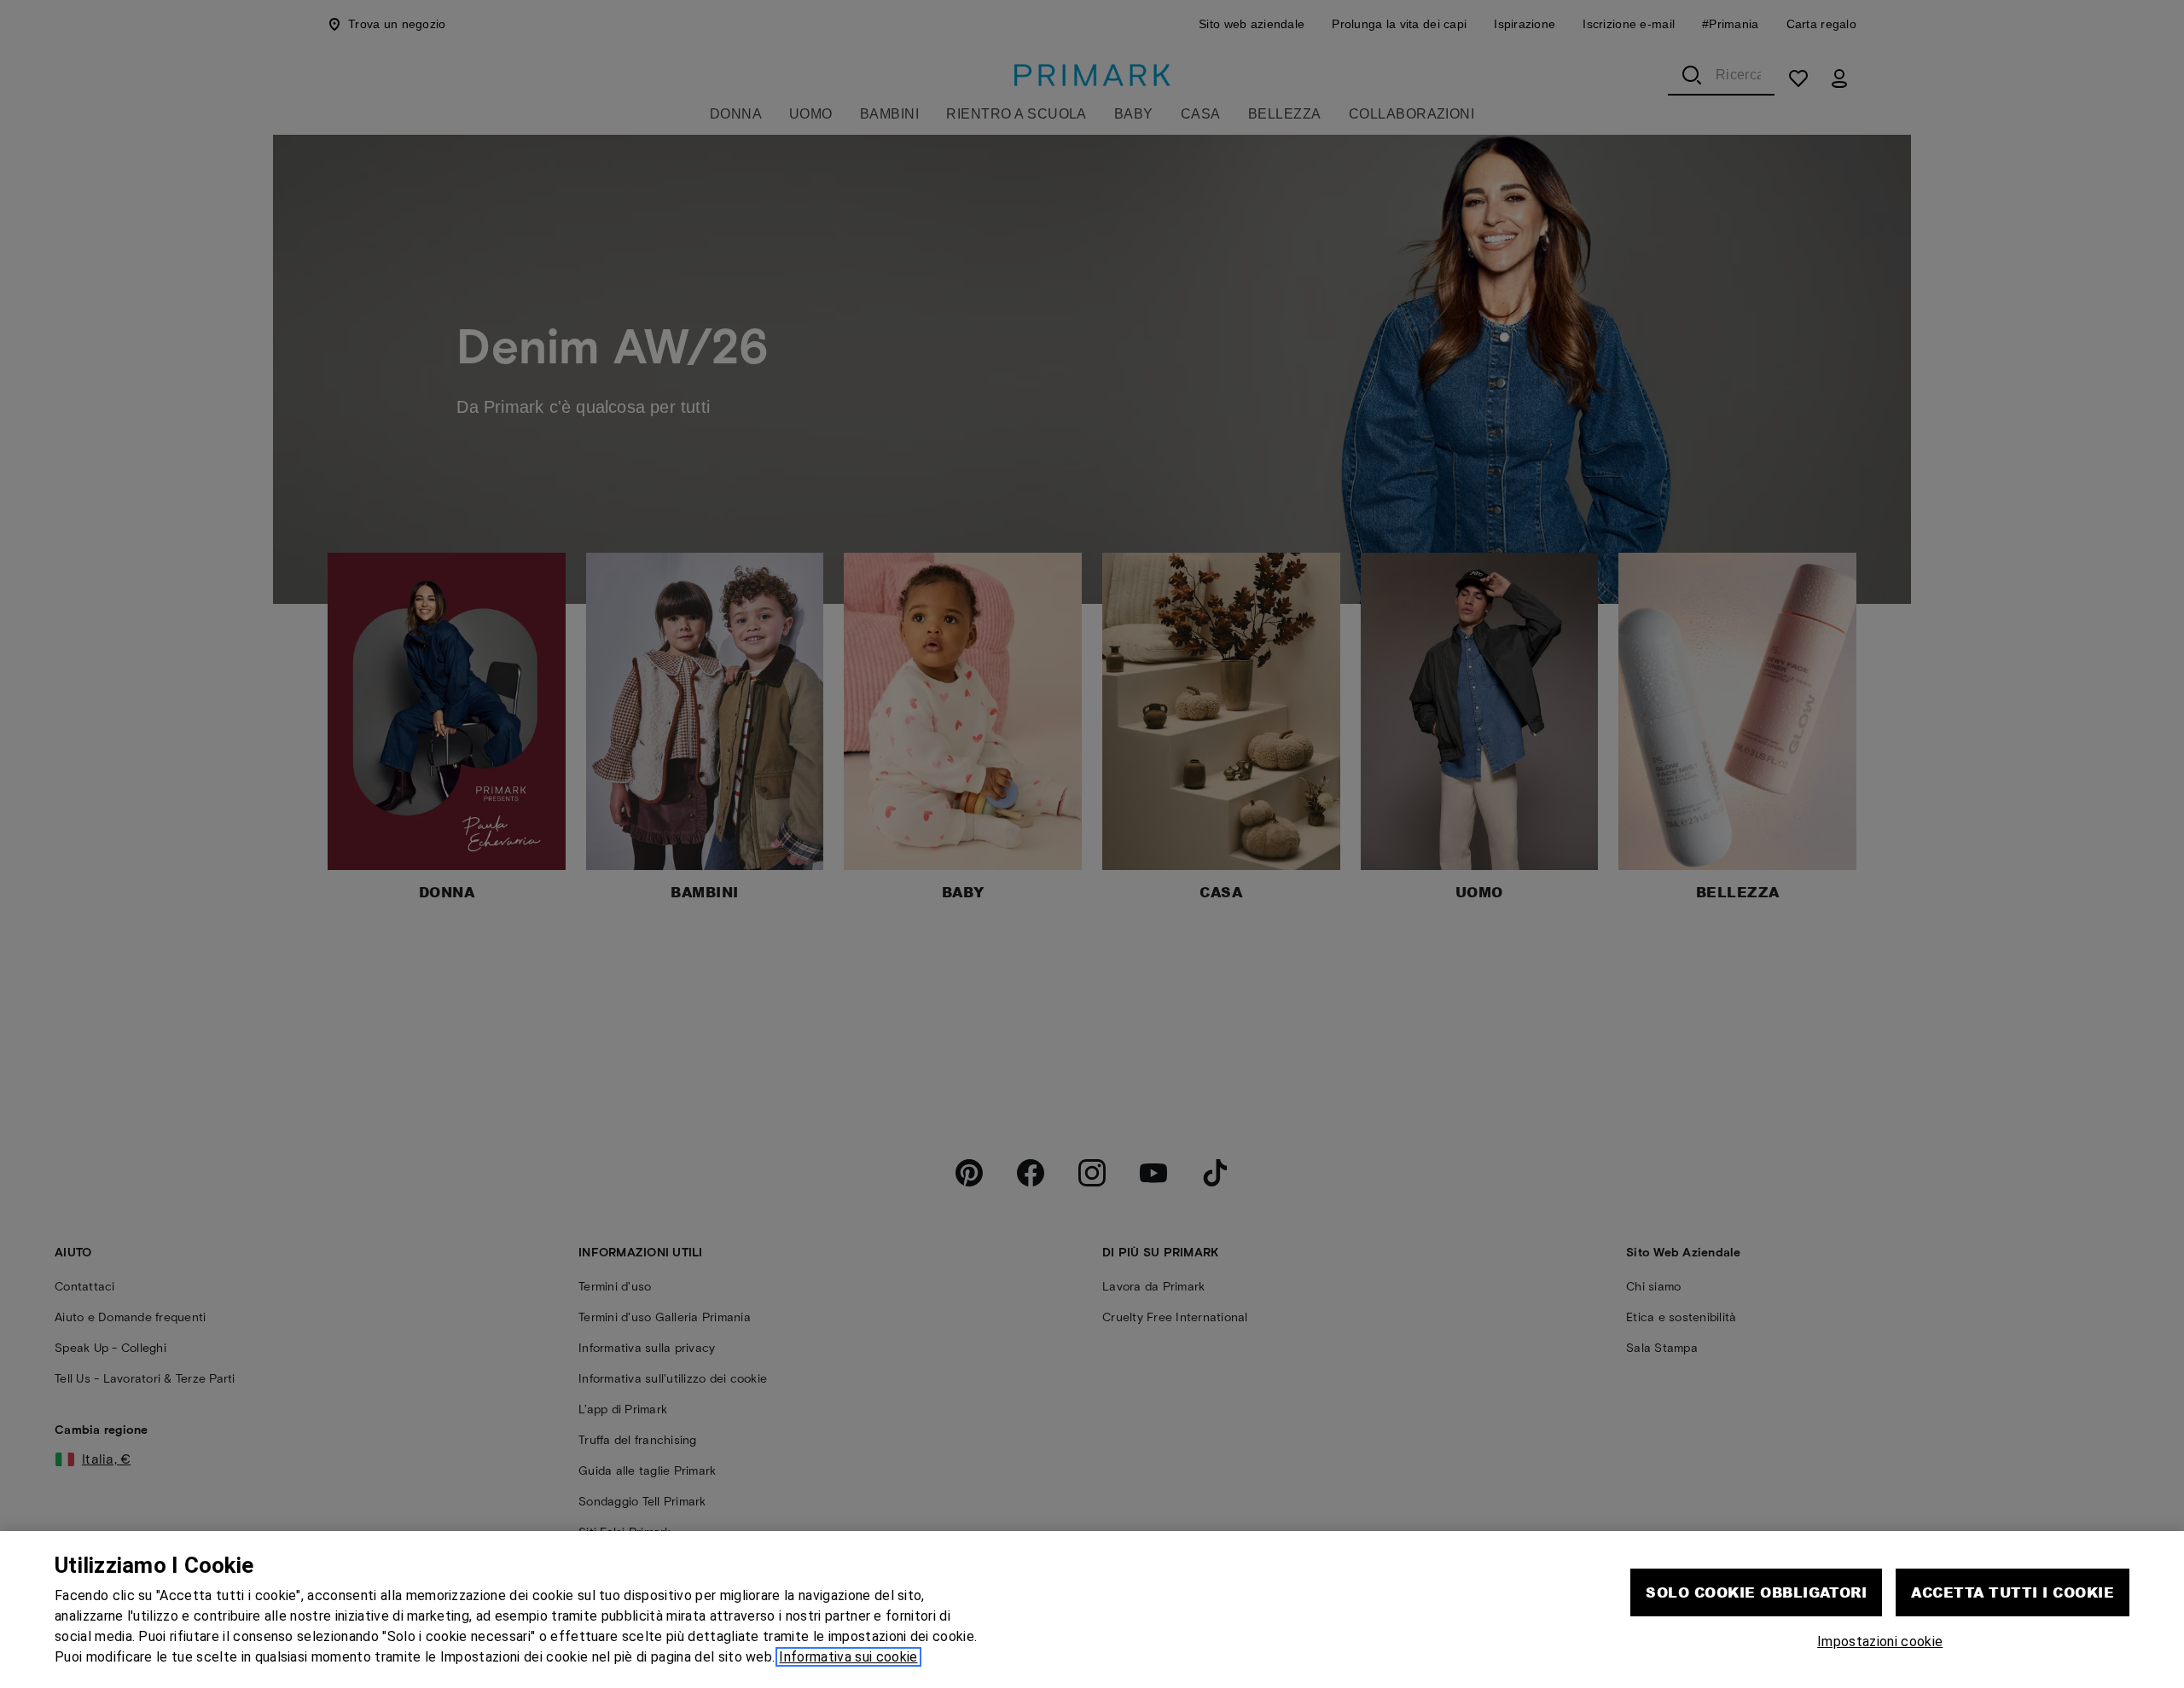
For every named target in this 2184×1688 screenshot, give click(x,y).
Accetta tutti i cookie (2013, 1592)
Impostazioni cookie (1880, 1642)
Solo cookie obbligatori (1756, 1592)
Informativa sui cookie (848, 1657)
